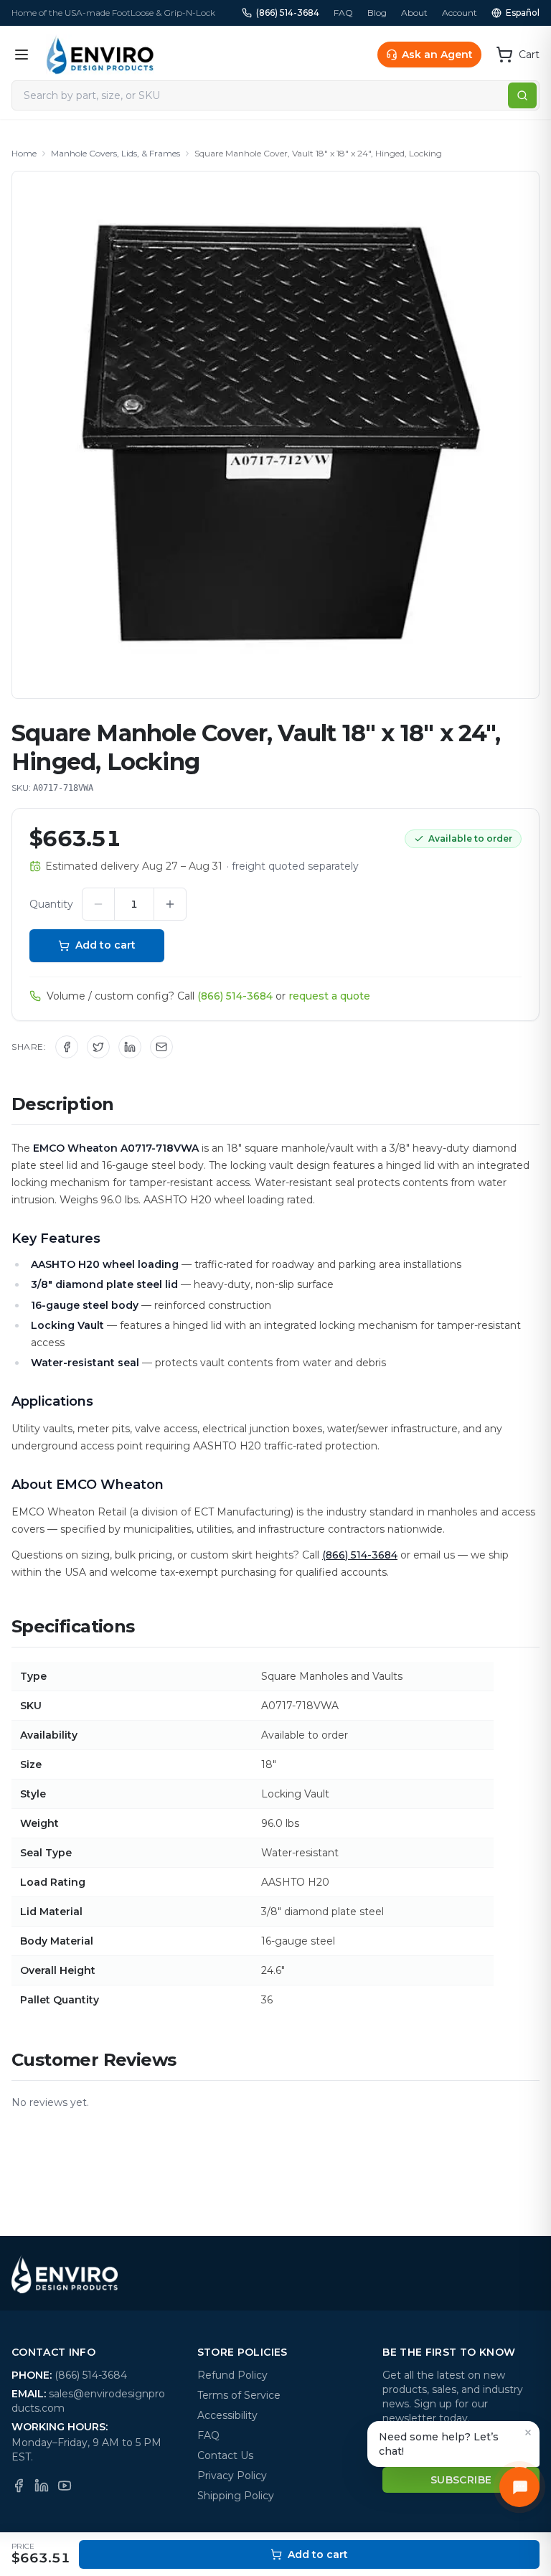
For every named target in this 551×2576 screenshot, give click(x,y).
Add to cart (105, 945)
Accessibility (227, 2415)
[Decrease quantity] (98, 904)
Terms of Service (239, 2395)
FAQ (343, 13)
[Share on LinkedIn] (130, 1047)
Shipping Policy (236, 2496)
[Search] (522, 95)
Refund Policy (232, 2375)
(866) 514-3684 (288, 13)
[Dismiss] (528, 2432)
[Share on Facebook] (67, 1047)
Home (24, 153)
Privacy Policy (232, 2476)
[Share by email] (161, 1047)
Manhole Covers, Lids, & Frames (116, 153)
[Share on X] (98, 1047)
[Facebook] (19, 2486)
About (414, 13)
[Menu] (22, 55)
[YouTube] (65, 2486)
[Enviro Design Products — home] (100, 55)
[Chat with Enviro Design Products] (519, 2487)
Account (460, 13)
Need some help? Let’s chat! (439, 2444)
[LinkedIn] (42, 2486)
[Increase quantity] (170, 904)
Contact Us (225, 2455)
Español (523, 13)
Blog (377, 13)
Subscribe (461, 2480)
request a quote (329, 996)
